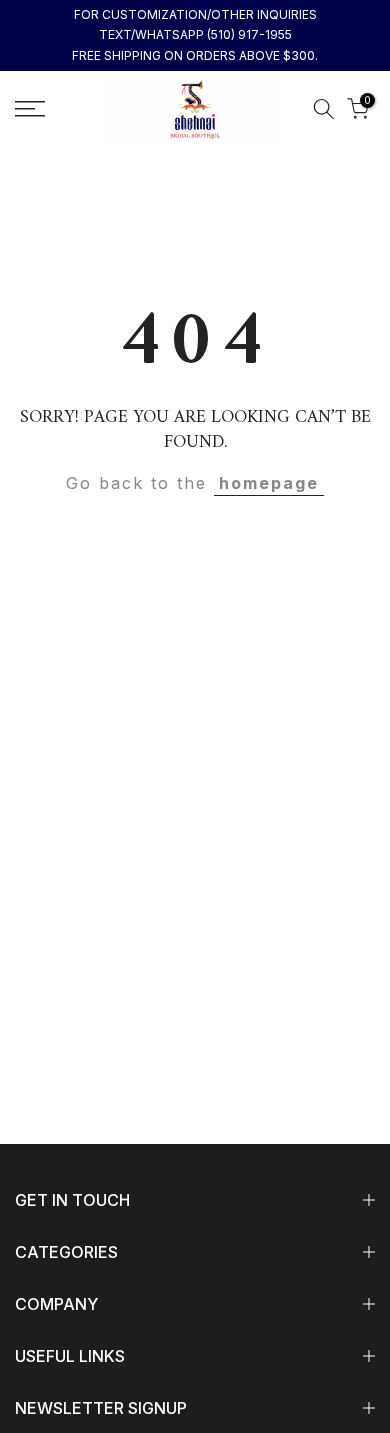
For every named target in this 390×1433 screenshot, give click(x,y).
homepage (269, 483)
